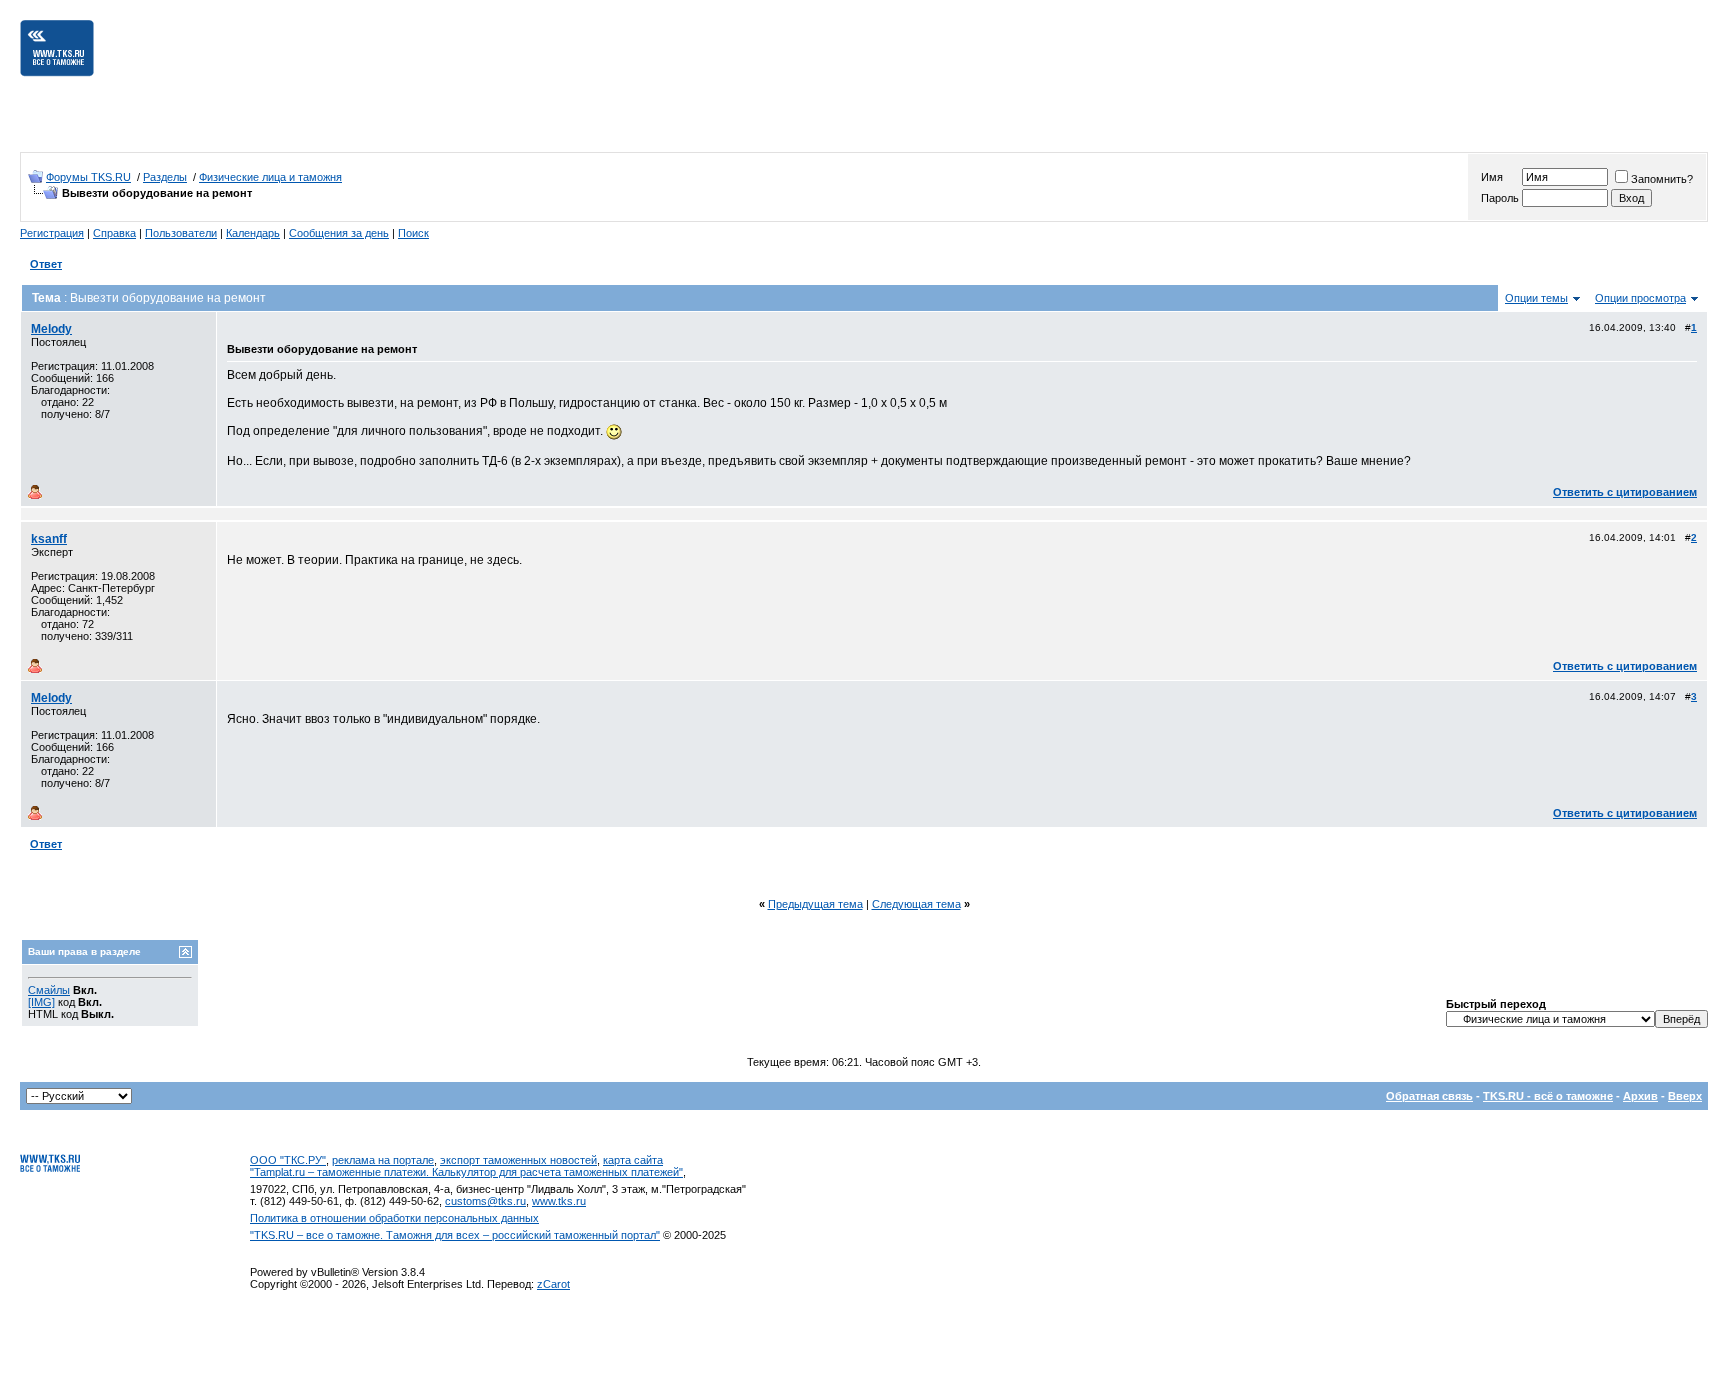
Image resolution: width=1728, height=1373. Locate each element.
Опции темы (1536, 298)
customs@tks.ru (485, 1201)
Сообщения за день (339, 233)
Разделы (165, 177)
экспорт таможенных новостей (518, 1160)
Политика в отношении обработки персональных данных (394, 1218)
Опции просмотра (1640, 298)
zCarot (553, 1284)
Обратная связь (1429, 1096)
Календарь (253, 233)
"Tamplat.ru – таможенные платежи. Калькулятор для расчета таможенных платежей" (466, 1172)
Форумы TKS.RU (88, 177)
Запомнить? (1662, 179)
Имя (1492, 177)
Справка (114, 233)
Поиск (413, 233)
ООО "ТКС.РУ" (288, 1160)
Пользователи (181, 233)
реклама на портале (383, 1160)
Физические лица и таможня (270, 177)
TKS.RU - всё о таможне (1548, 1096)
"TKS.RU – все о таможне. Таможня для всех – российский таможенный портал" (455, 1235)
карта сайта (633, 1160)
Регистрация (52, 233)
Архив (1640, 1096)
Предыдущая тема (815, 904)
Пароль (1500, 198)
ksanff (49, 539)
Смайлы (49, 990)
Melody (51, 329)
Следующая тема (916, 904)
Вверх (1685, 1096)
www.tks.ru (559, 1201)
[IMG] (41, 1002)
